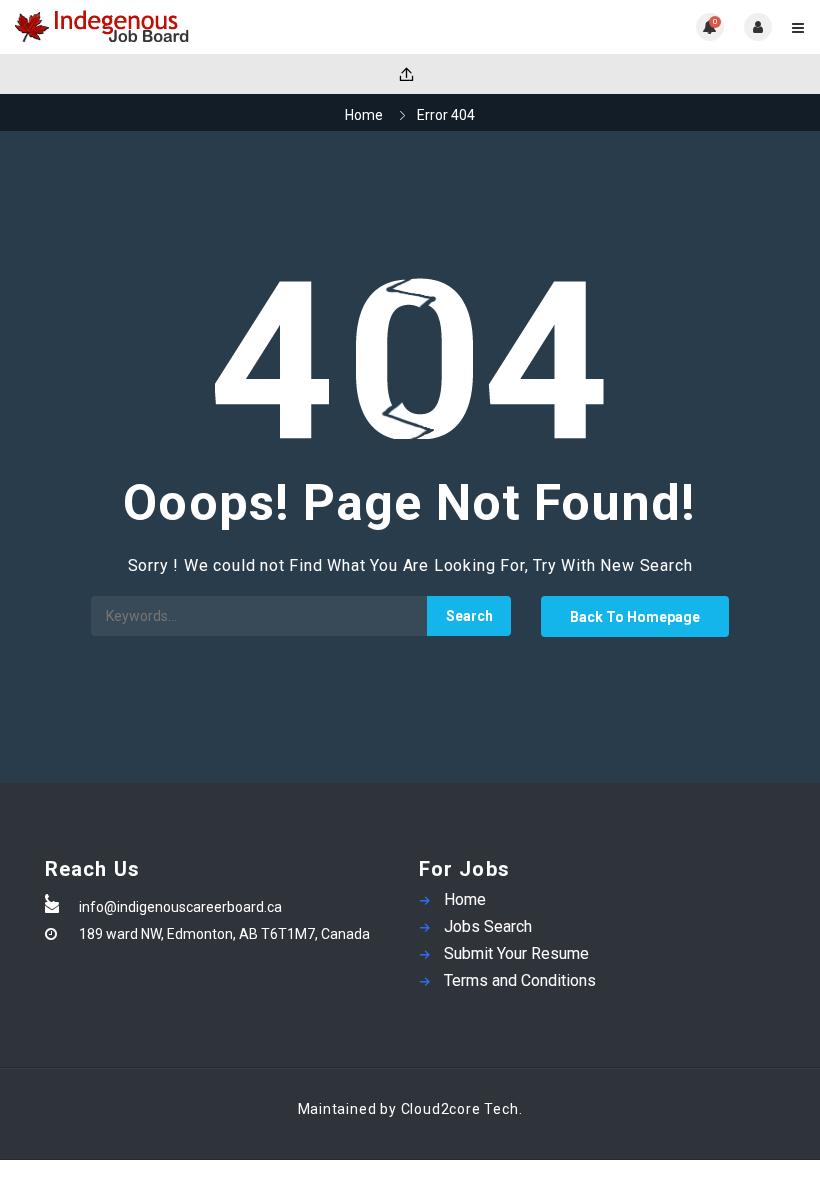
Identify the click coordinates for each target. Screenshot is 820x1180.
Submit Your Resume (516, 953)
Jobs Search (488, 926)
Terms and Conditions (520, 980)
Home (364, 115)
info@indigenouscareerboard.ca (180, 907)
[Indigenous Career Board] (212, 27)
